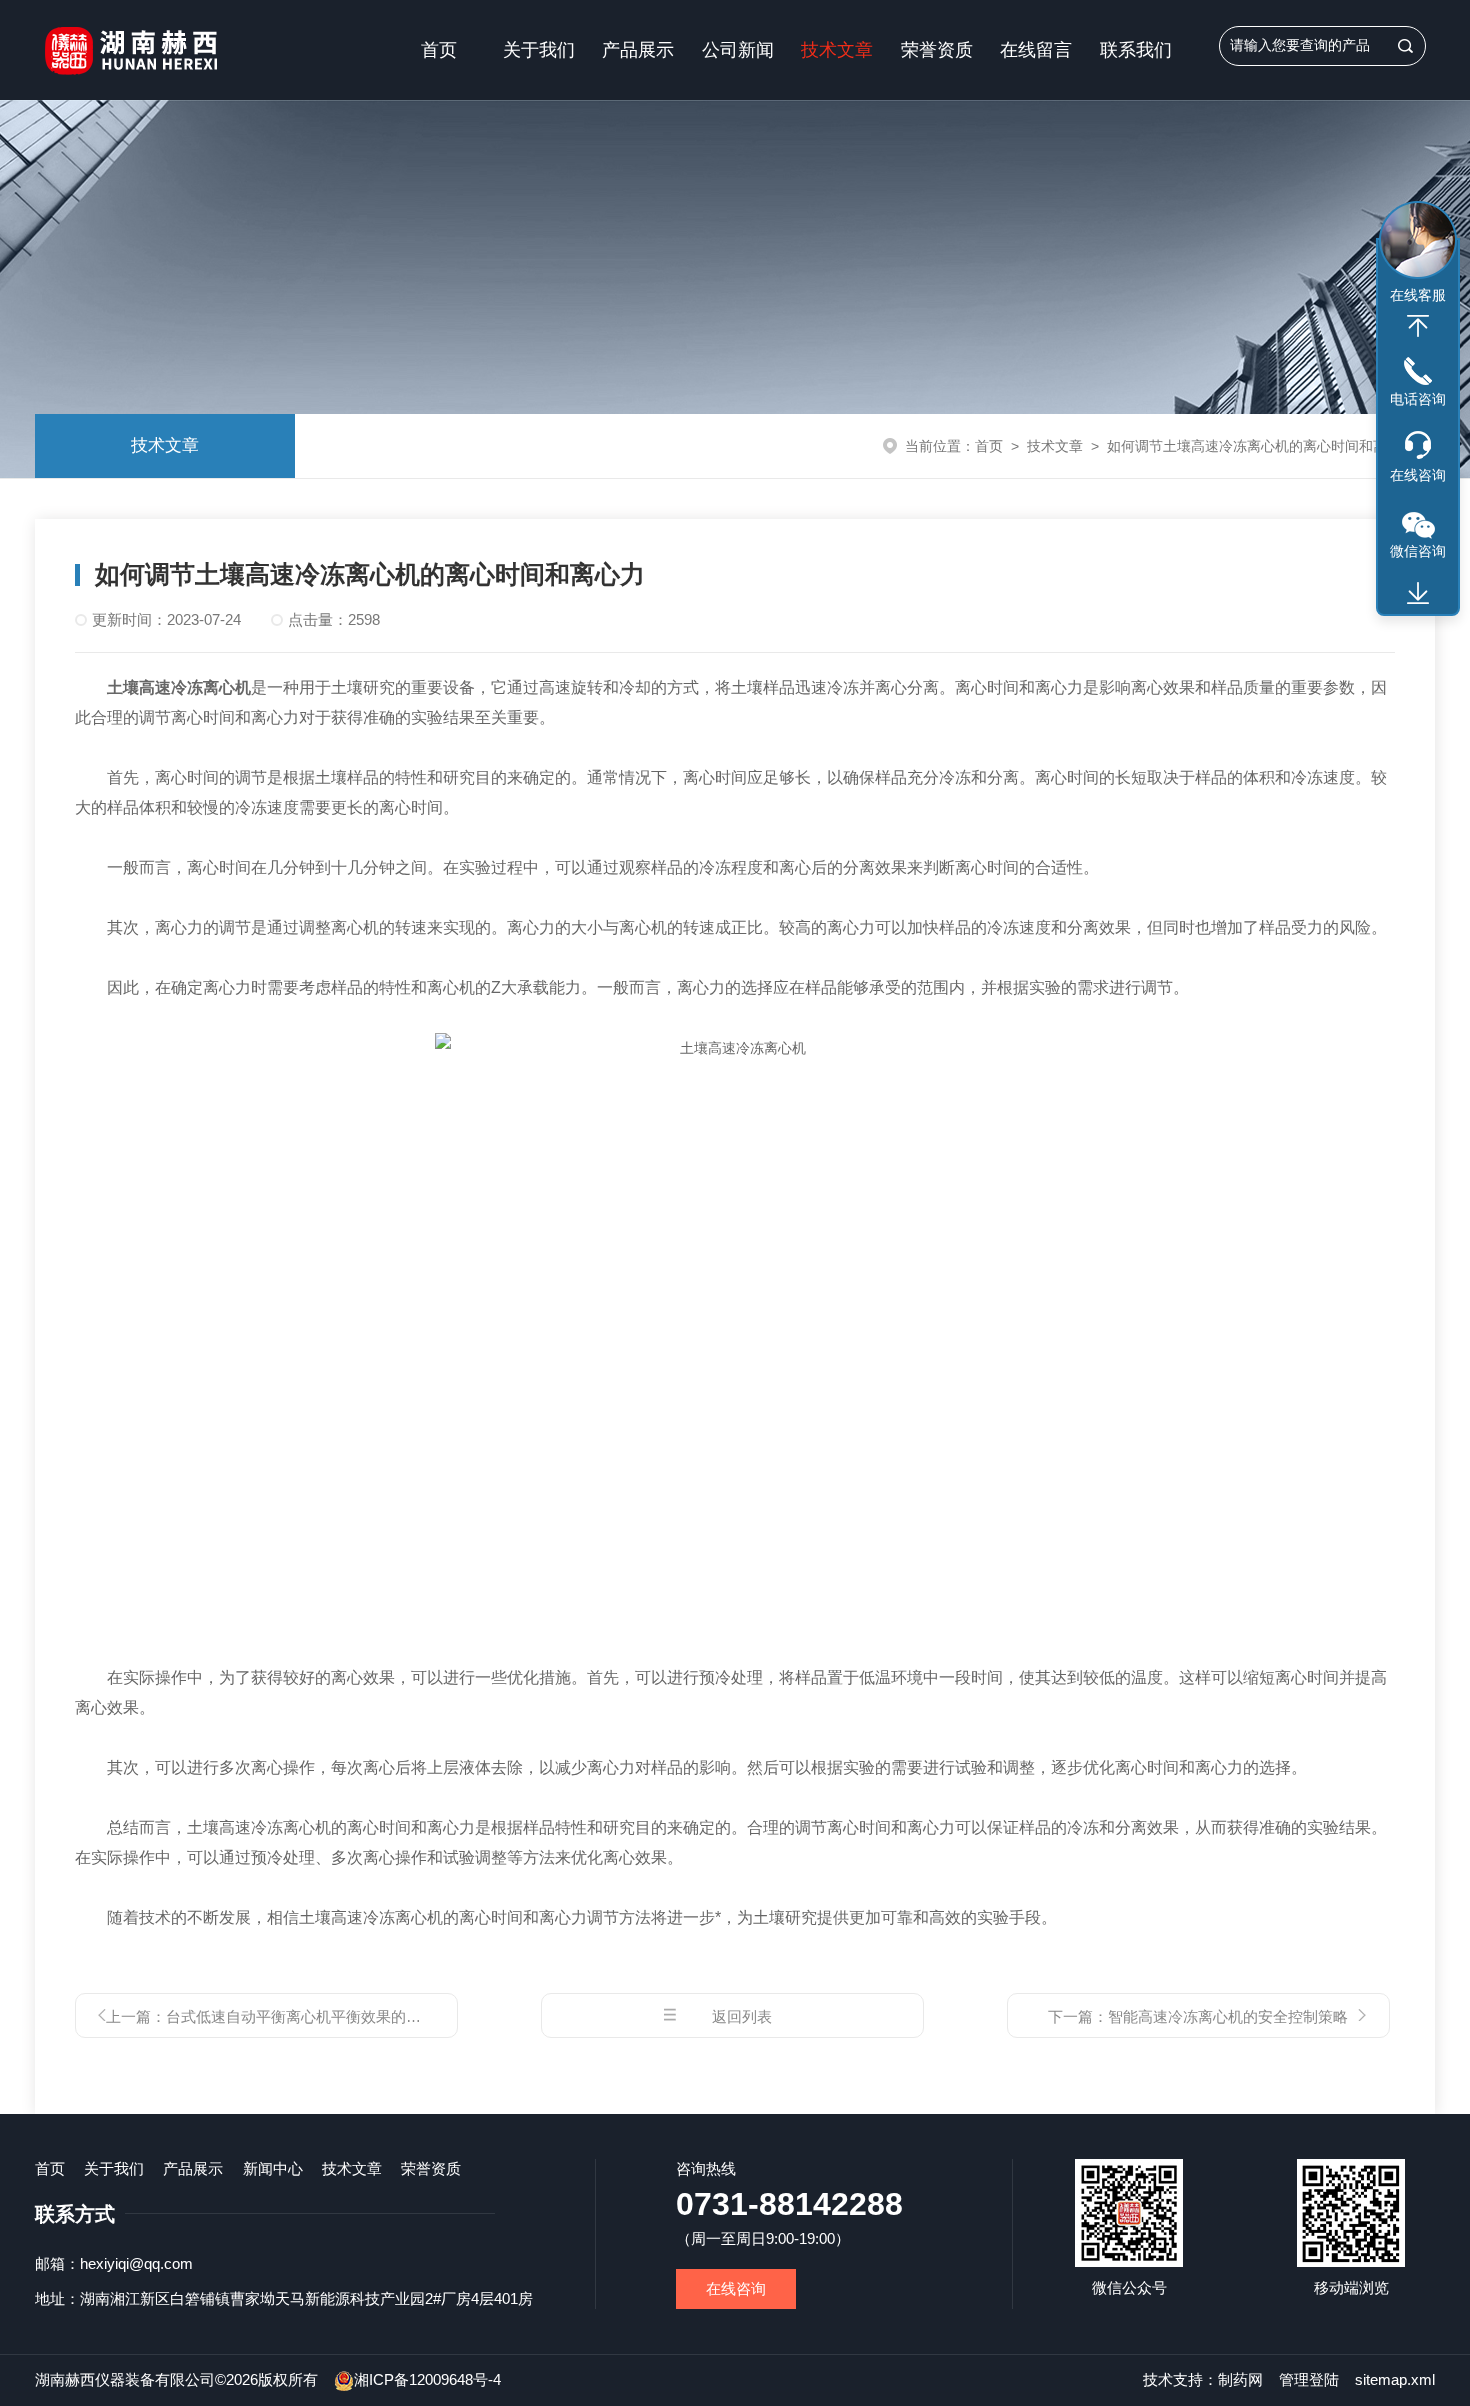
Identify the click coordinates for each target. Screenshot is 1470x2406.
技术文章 (837, 50)
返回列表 (742, 2016)
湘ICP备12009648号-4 (427, 2379)
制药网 (1240, 2379)
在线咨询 (736, 2288)
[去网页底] (1418, 594)
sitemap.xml (1395, 2379)
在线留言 (1036, 50)
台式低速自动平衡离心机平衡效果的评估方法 (316, 2016)
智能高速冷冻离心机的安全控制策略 (1228, 2016)
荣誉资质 (937, 50)
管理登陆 (1309, 2379)
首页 (439, 50)
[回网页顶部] (1418, 326)
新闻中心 (273, 2168)
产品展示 (638, 50)
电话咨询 (1418, 399)
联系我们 (1136, 50)
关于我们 (539, 50)
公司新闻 (738, 50)
